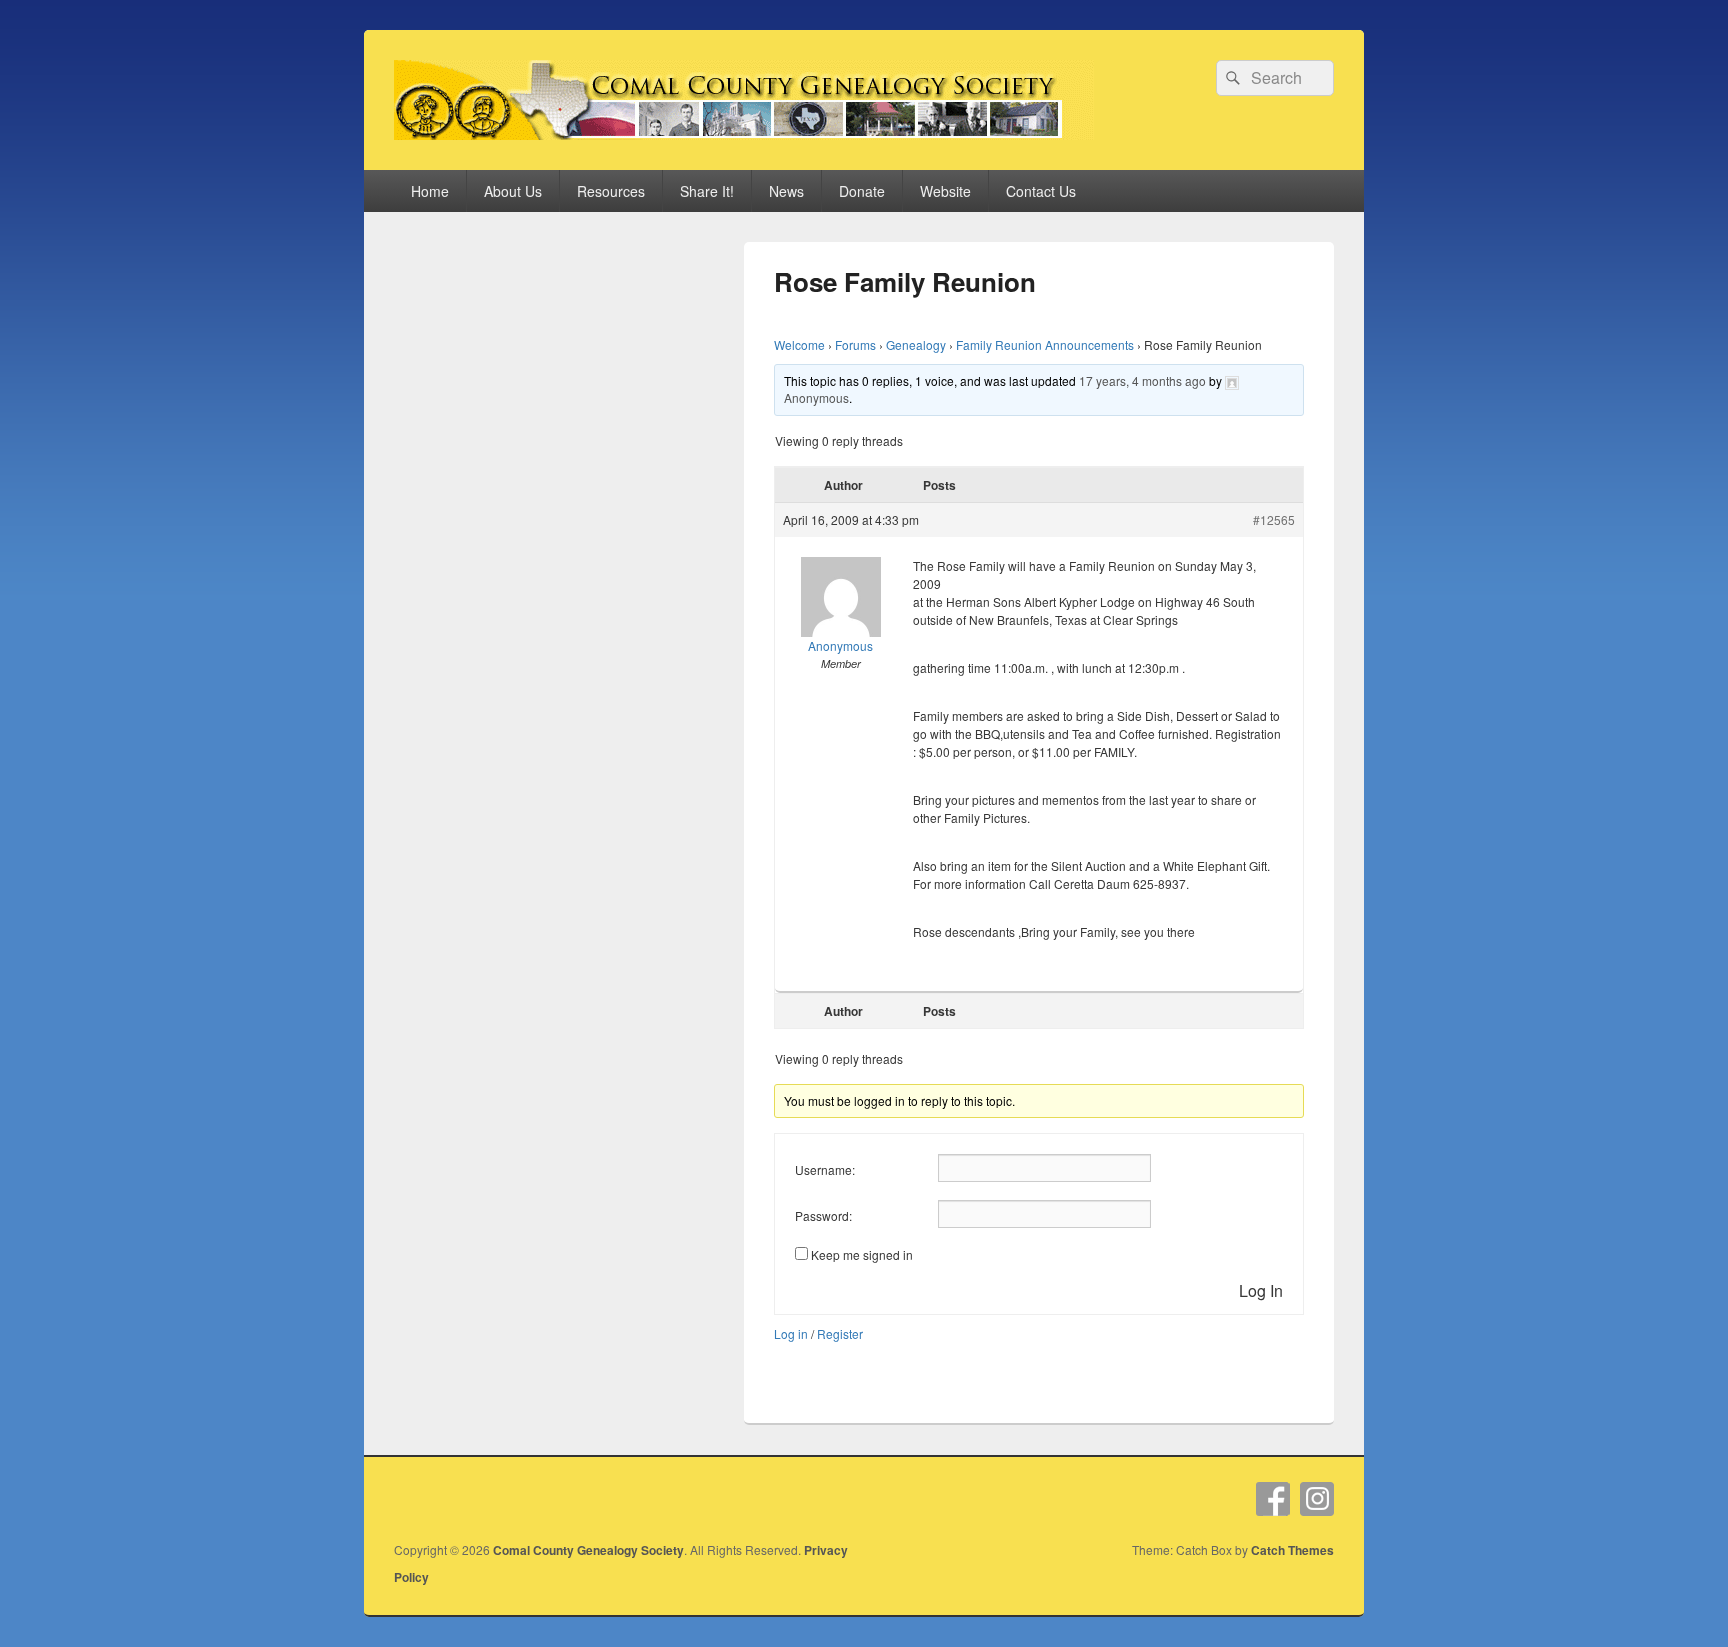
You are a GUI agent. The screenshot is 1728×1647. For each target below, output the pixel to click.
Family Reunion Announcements (1045, 344)
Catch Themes (1292, 1550)
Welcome (799, 344)
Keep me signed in (862, 1254)
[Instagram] (1317, 1499)
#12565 (1274, 519)
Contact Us (1041, 191)
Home (430, 191)
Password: (823, 1215)
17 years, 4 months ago (1142, 380)
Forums (855, 344)
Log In (1261, 1290)
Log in (791, 1333)
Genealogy (916, 344)
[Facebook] (1273, 1499)
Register (840, 1333)
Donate (862, 191)
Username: (825, 1169)
